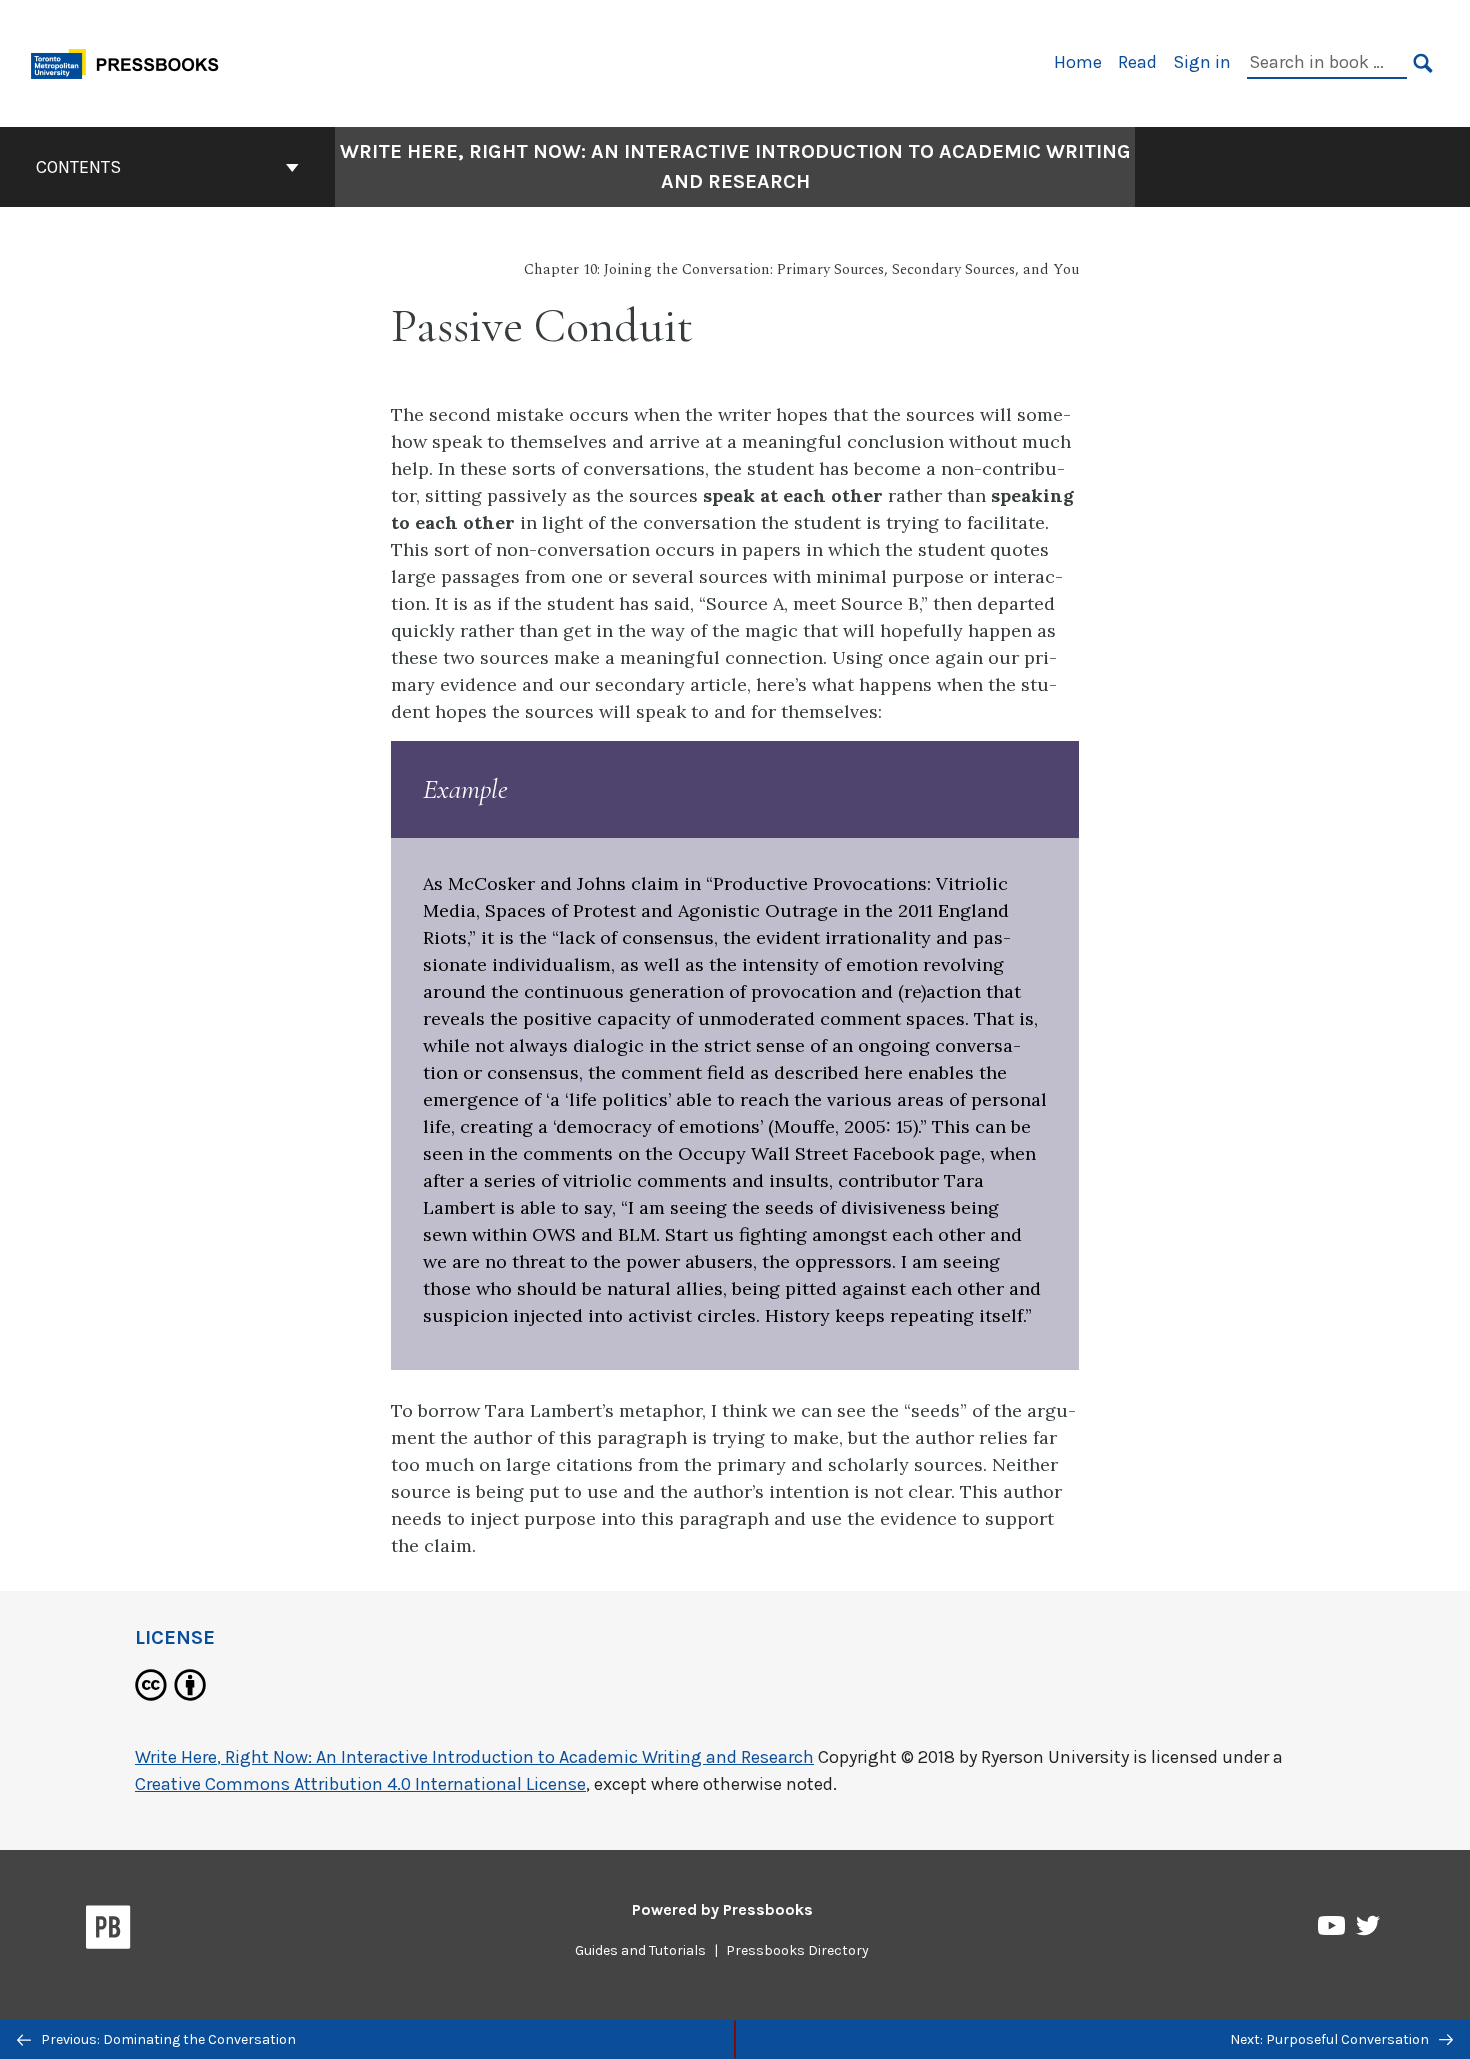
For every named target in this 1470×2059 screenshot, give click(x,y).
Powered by (722, 1909)
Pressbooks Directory (797, 1950)
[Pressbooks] (108, 1931)
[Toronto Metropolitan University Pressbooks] (132, 61)
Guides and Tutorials (640, 1950)
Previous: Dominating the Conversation (167, 2039)
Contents (78, 167)
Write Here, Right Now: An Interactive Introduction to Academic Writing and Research (735, 166)
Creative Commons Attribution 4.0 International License (360, 1784)
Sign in (1202, 62)
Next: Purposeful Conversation (1331, 2039)
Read (1137, 62)
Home (1078, 62)
